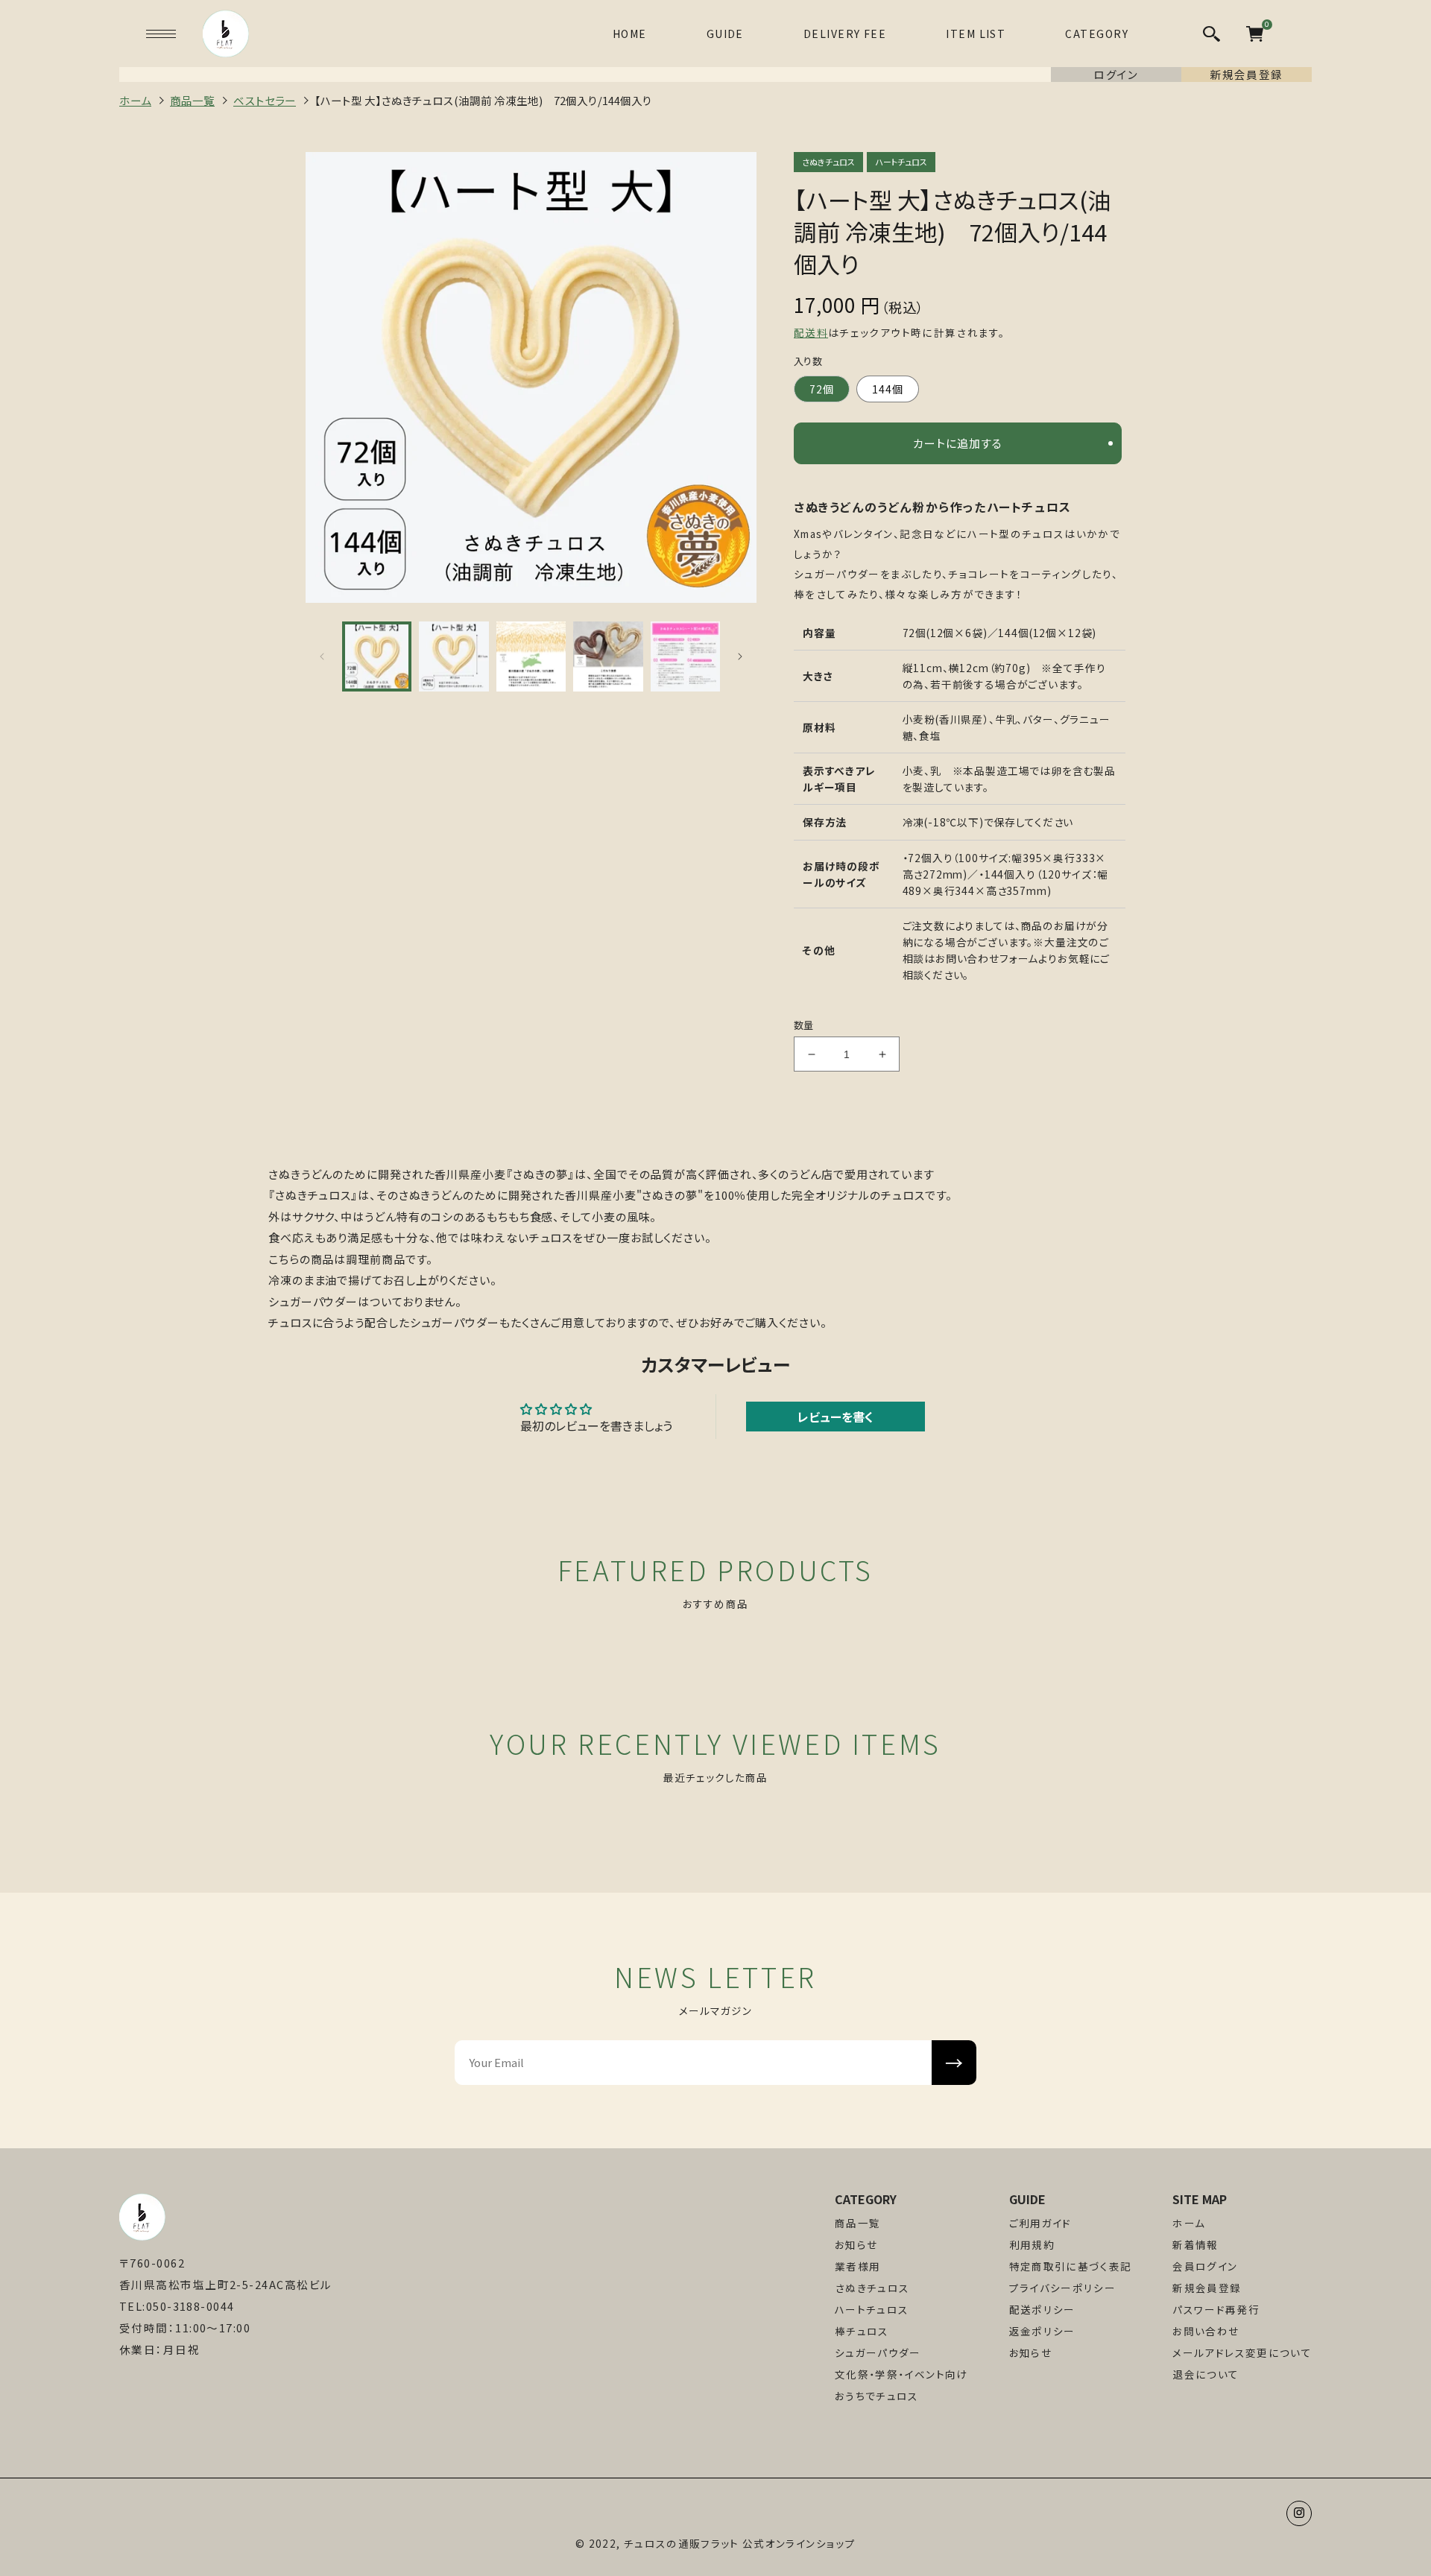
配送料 (811, 332)
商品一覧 (857, 2223)
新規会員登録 (1207, 2288)
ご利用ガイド (1040, 2223)
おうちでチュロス (877, 2396)
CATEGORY (1097, 34)
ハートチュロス (872, 2310)
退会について (1206, 2374)
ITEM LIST (976, 34)
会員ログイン (1205, 2266)
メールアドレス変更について (1242, 2353)
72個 (822, 389)
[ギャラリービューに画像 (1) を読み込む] (377, 656)
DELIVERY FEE (845, 34)
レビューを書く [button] (835, 1417)
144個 (888, 389)
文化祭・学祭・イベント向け (901, 2374)
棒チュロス (862, 2331)
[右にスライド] (740, 656)
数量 (804, 1025)
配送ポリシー (1042, 2310)
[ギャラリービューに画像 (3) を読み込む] (531, 656)
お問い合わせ (1206, 2331)
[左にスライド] (322, 656)
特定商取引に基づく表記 (1071, 2266)
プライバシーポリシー (1063, 2288)
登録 (954, 2062)
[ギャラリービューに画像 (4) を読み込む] (608, 656)
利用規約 (1032, 2245)
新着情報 (1195, 2245)
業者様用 (857, 2266)
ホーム (1189, 2223)
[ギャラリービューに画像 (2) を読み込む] (454, 656)
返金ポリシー (1042, 2331)
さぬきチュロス (872, 2288)
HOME (630, 34)
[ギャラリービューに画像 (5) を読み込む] (685, 656)
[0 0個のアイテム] (1255, 34)
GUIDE (725, 34)
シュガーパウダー (878, 2353)
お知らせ (856, 2245)
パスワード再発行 (1216, 2310)
